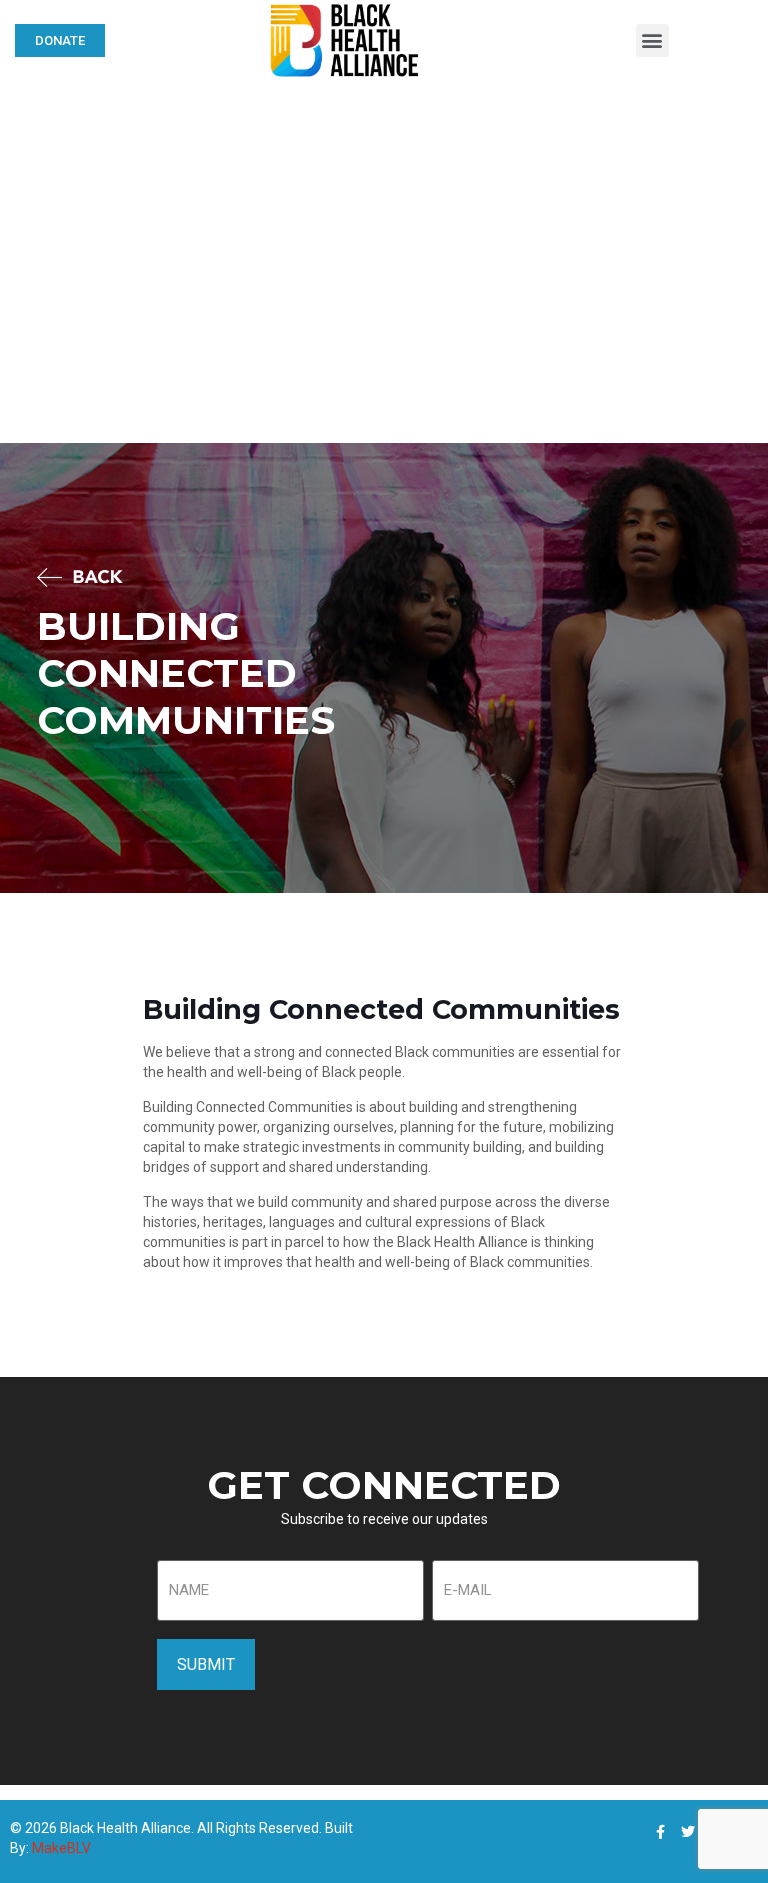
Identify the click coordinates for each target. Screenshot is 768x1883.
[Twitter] (688, 1832)
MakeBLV (61, 1848)
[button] (652, 40)
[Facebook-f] (660, 1832)
